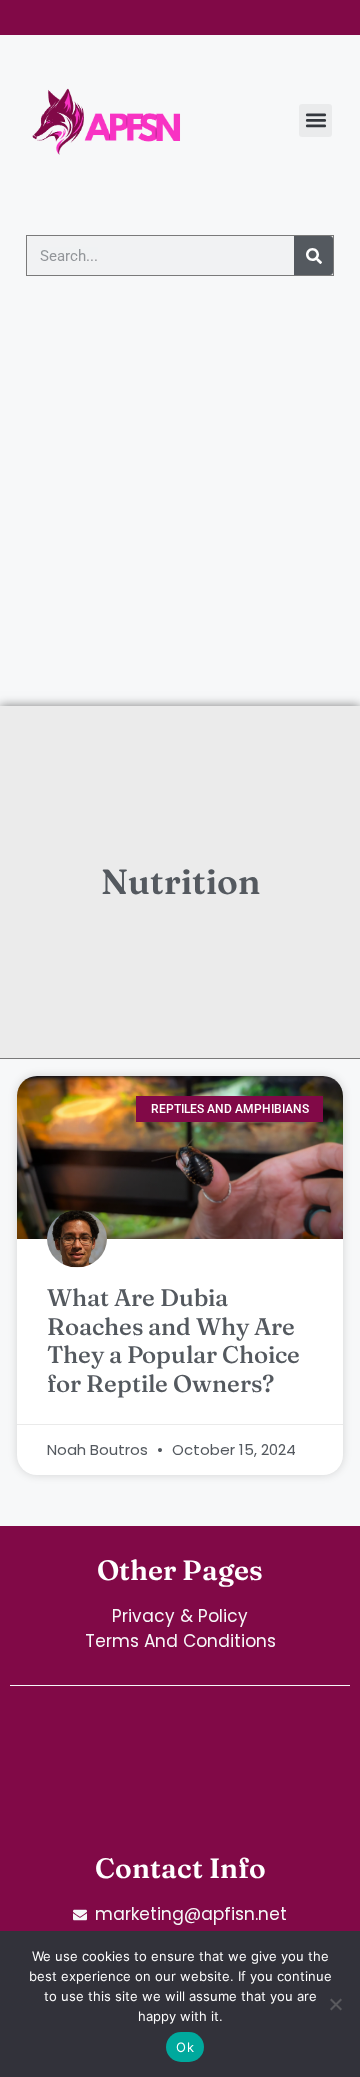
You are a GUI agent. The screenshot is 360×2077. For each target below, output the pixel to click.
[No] (335, 2004)
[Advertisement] (180, 516)
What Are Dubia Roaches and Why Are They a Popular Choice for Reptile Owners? (173, 1340)
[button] (315, 120)
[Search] (313, 255)
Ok (185, 2047)
